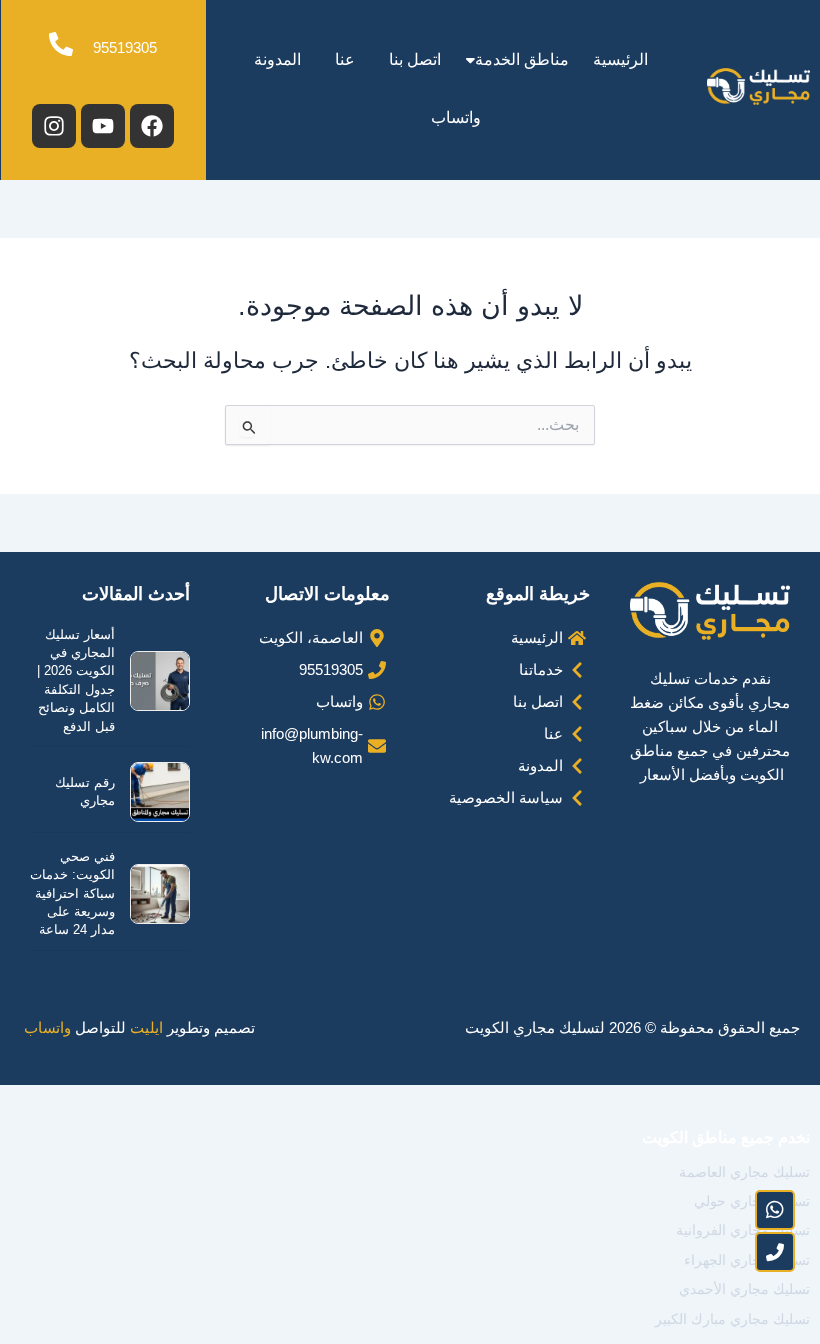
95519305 (125, 48)
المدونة (277, 59)
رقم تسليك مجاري (85, 791)
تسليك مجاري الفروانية (743, 1230)
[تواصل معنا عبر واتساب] (775, 1210)
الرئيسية (620, 59)
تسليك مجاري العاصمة (744, 1172)
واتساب (456, 117)
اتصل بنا (415, 59)
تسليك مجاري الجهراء (747, 1260)
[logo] (758, 86)
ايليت (146, 1028)
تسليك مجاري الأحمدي (744, 1289)
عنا (345, 59)
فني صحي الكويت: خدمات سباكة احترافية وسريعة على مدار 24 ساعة (72, 893)
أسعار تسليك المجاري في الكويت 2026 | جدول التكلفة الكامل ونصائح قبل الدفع (76, 680)
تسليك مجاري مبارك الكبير (732, 1319)
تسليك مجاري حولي (752, 1201)
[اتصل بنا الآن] (775, 1252)
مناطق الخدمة (522, 59)
